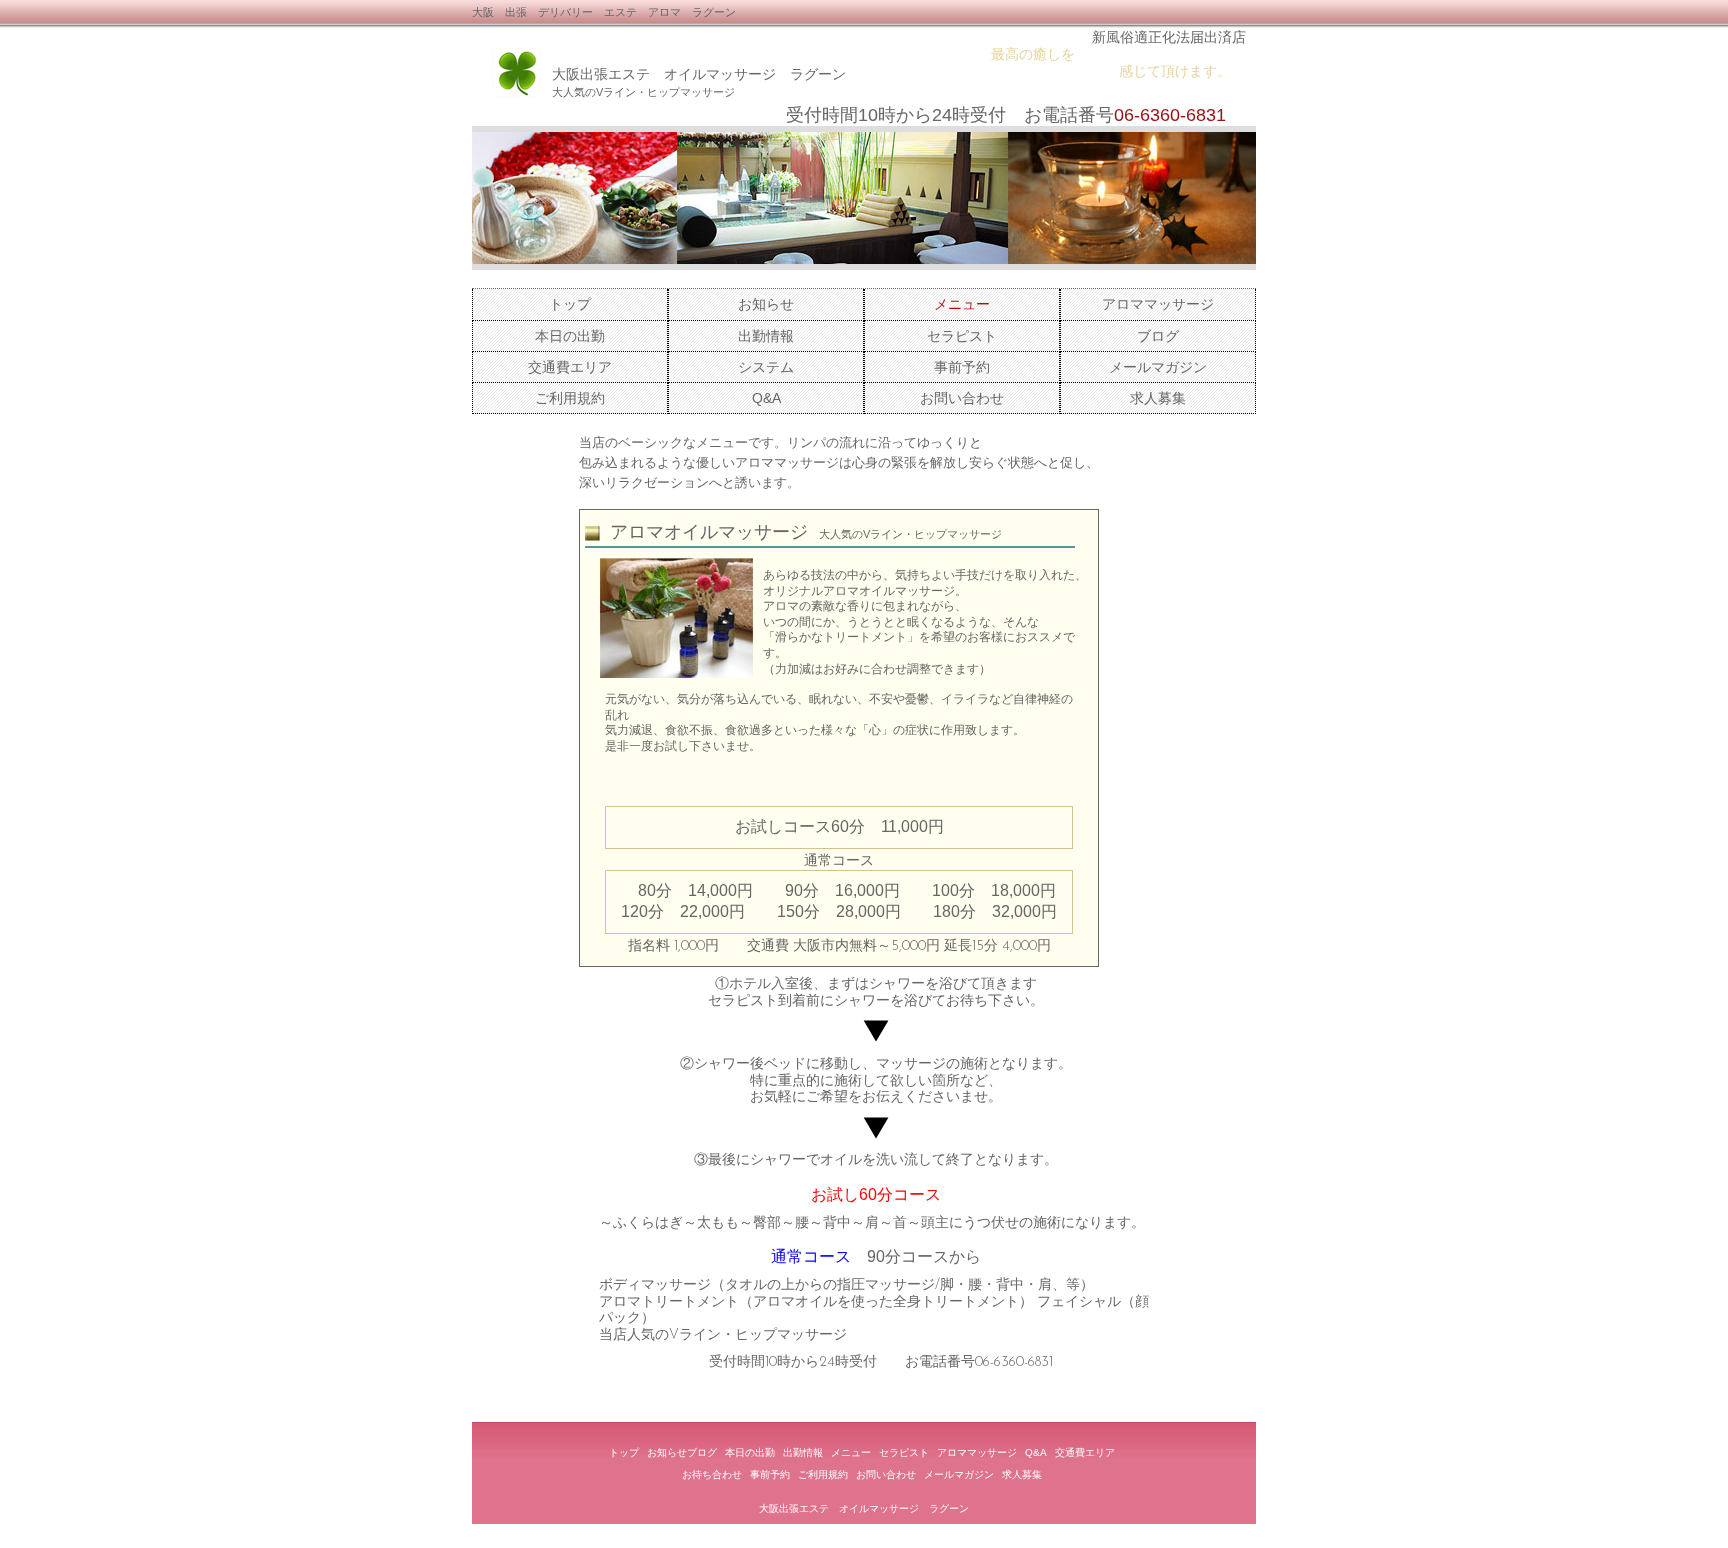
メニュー (851, 1452)
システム (766, 367)
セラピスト (962, 336)
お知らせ (766, 304)
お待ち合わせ (712, 1474)
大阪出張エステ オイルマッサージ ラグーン (699, 74)
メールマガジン (1158, 367)
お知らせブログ (682, 1452)
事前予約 (962, 367)
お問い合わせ (962, 398)
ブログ (1158, 336)
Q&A (766, 398)
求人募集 (1158, 398)
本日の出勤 (570, 336)
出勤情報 (766, 336)
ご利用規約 (570, 398)
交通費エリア (570, 367)
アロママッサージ (1158, 304)
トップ (570, 304)
